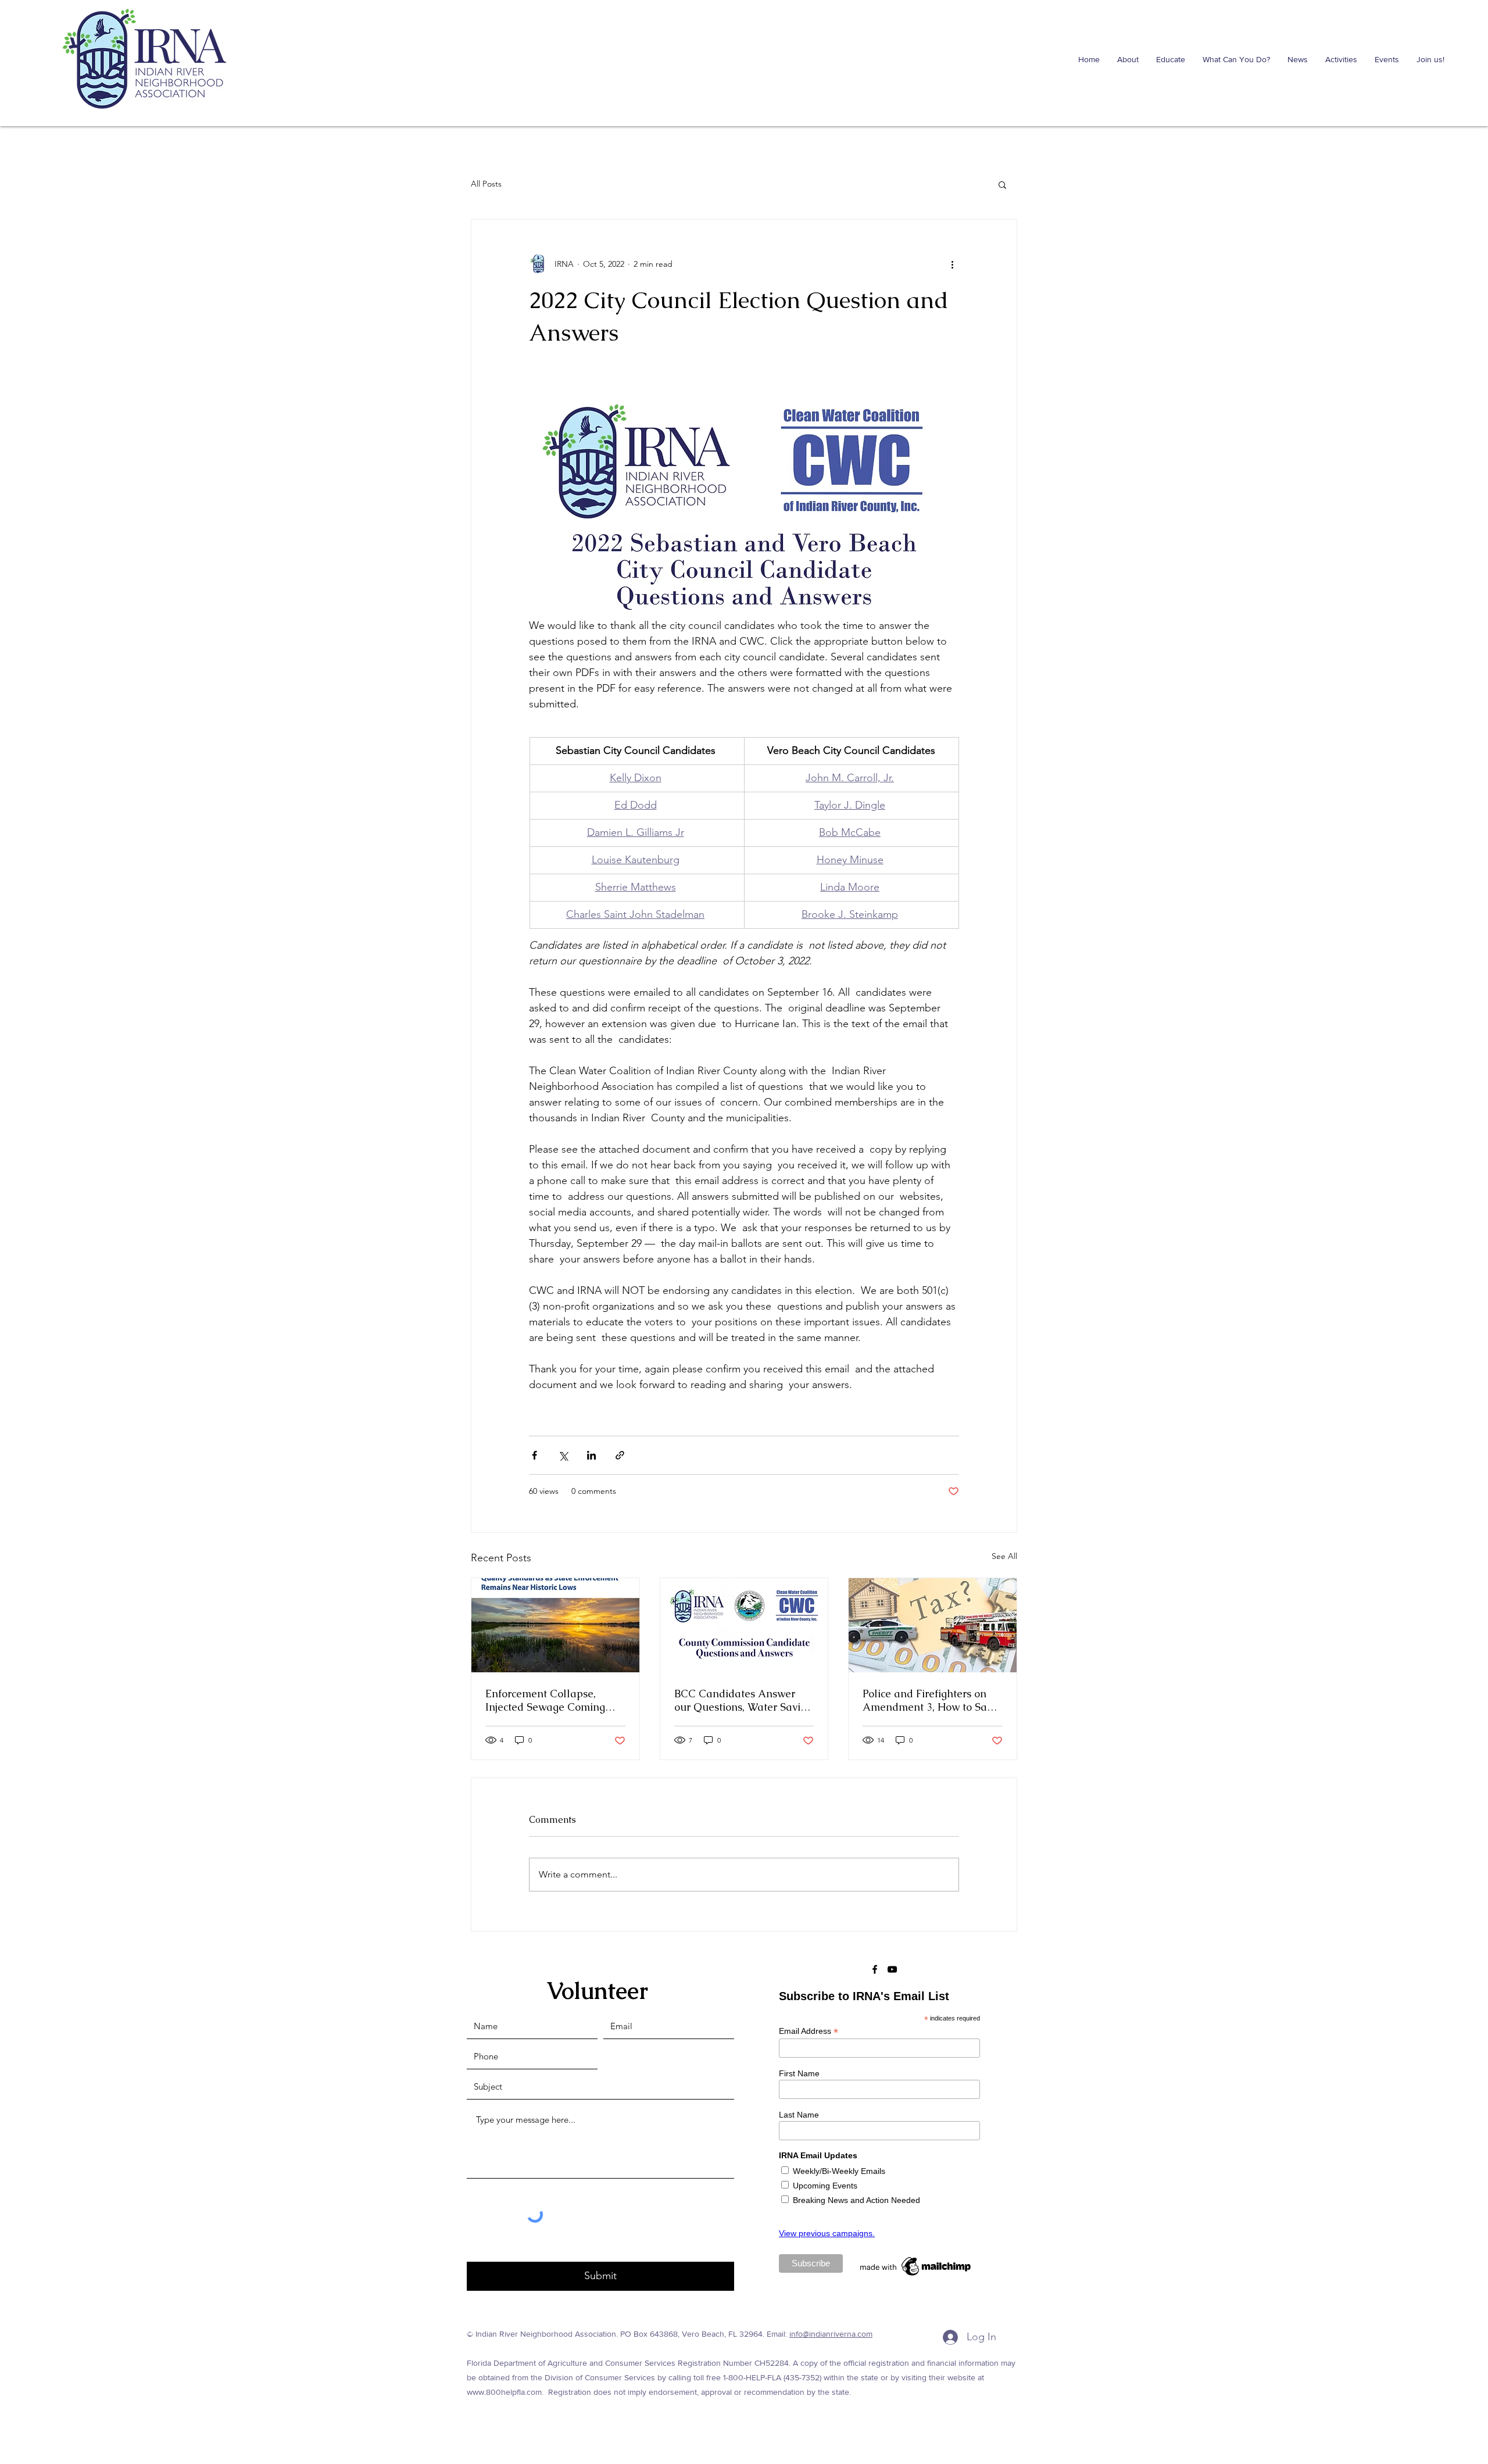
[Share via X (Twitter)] (563, 1455)
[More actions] (952, 264)
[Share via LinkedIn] (591, 1455)
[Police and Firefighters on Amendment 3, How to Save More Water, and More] (933, 1625)
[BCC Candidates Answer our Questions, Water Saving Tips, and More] (744, 1625)
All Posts (486, 184)
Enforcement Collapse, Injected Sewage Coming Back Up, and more (545, 1700)
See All (1004, 1556)
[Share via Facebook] (534, 1455)
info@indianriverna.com (831, 2334)
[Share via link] (620, 1455)
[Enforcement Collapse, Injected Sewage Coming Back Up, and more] (555, 1625)
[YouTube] (892, 1969)
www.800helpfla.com (504, 2392)
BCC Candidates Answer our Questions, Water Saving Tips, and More (743, 1700)
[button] (1002, 184)
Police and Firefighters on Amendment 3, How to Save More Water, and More (930, 1700)
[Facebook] (875, 1969)
